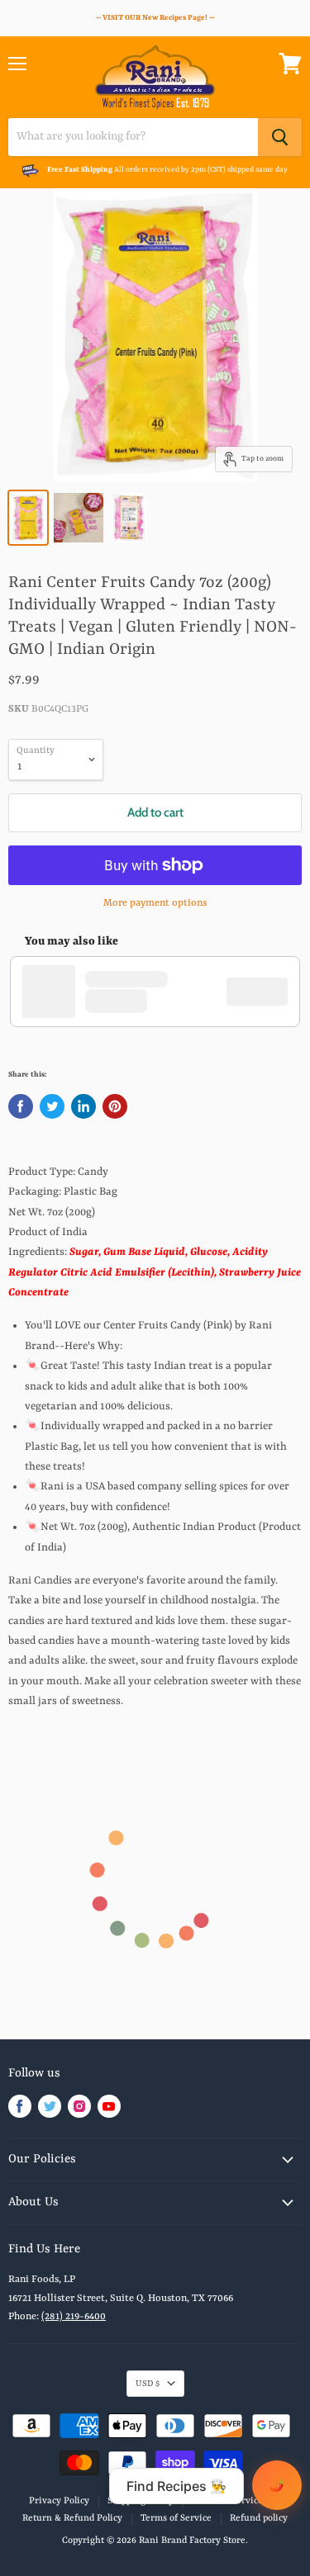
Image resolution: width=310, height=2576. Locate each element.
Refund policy (259, 2519)
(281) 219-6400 (74, 2317)
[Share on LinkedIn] (83, 1106)
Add (265, 992)
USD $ (148, 2384)
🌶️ (277, 2485)
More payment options (155, 903)
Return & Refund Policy (72, 2519)
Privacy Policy (59, 2501)
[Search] (280, 137)
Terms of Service (176, 2519)
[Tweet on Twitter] (52, 1106)
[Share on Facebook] (21, 1106)
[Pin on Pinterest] (115, 1106)
